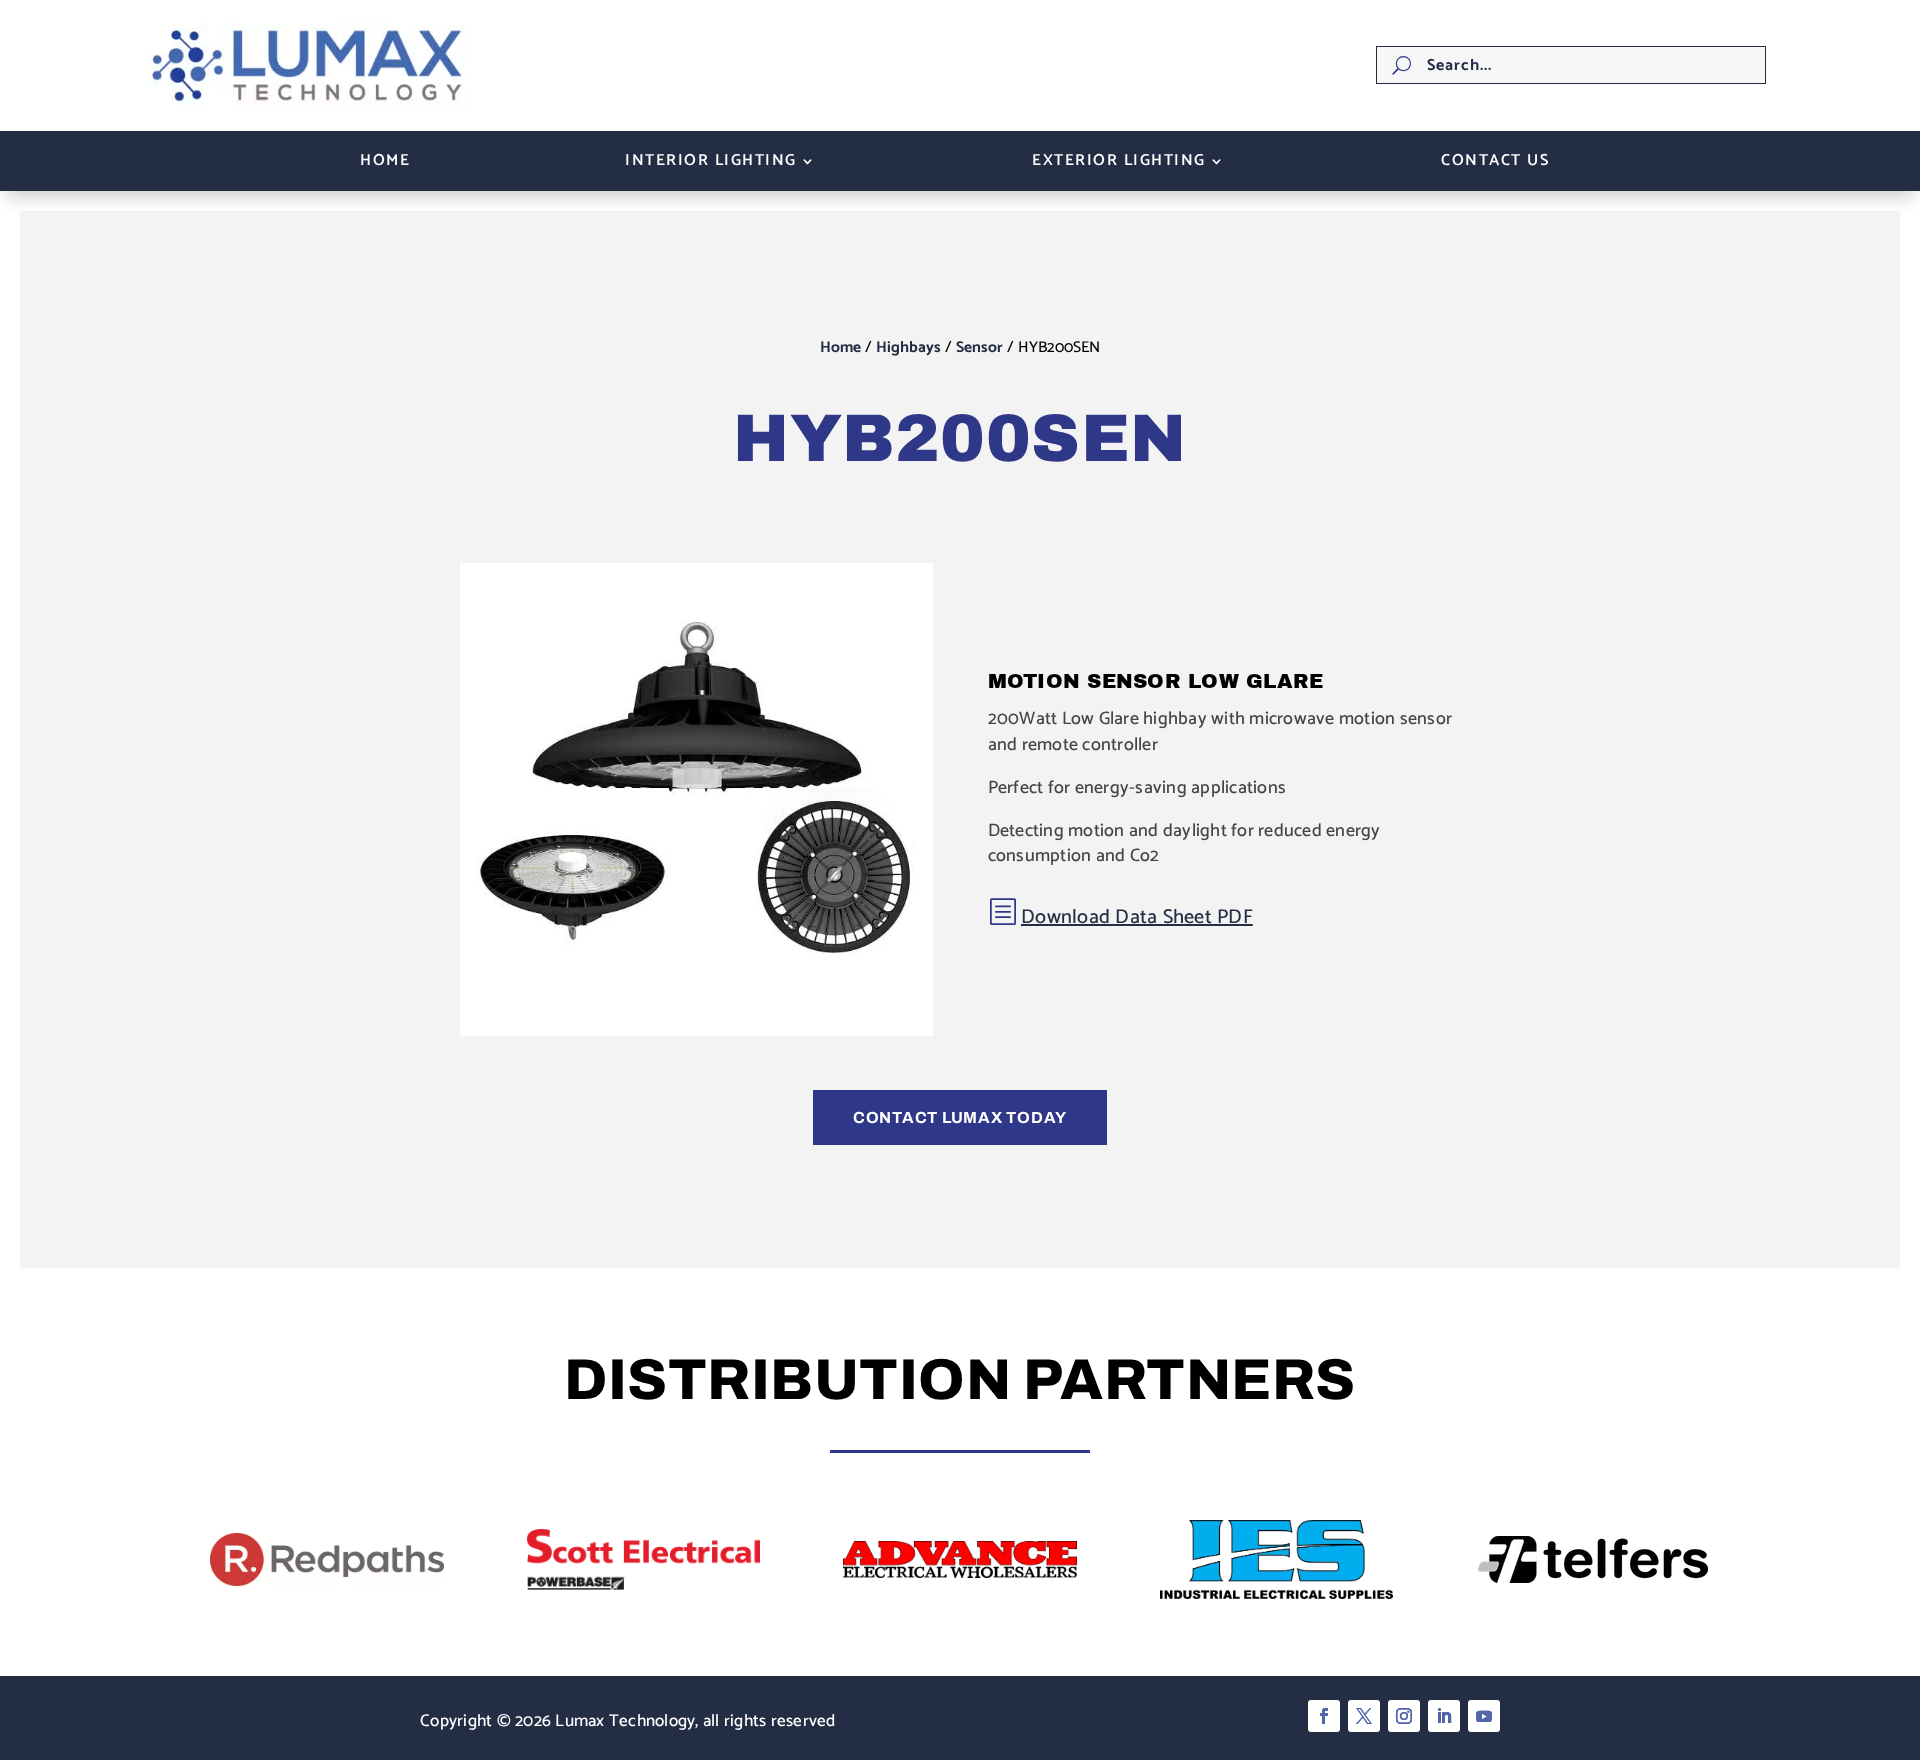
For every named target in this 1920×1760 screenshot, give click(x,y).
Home (385, 164)
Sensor (979, 347)
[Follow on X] (1364, 1716)
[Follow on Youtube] (1484, 1716)
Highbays (908, 347)
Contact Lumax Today (960, 1117)
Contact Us (1495, 164)
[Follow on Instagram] (1404, 1716)
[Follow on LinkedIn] (1444, 1716)
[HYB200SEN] (696, 1031)
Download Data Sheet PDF (1137, 917)
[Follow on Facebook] (1324, 1716)
